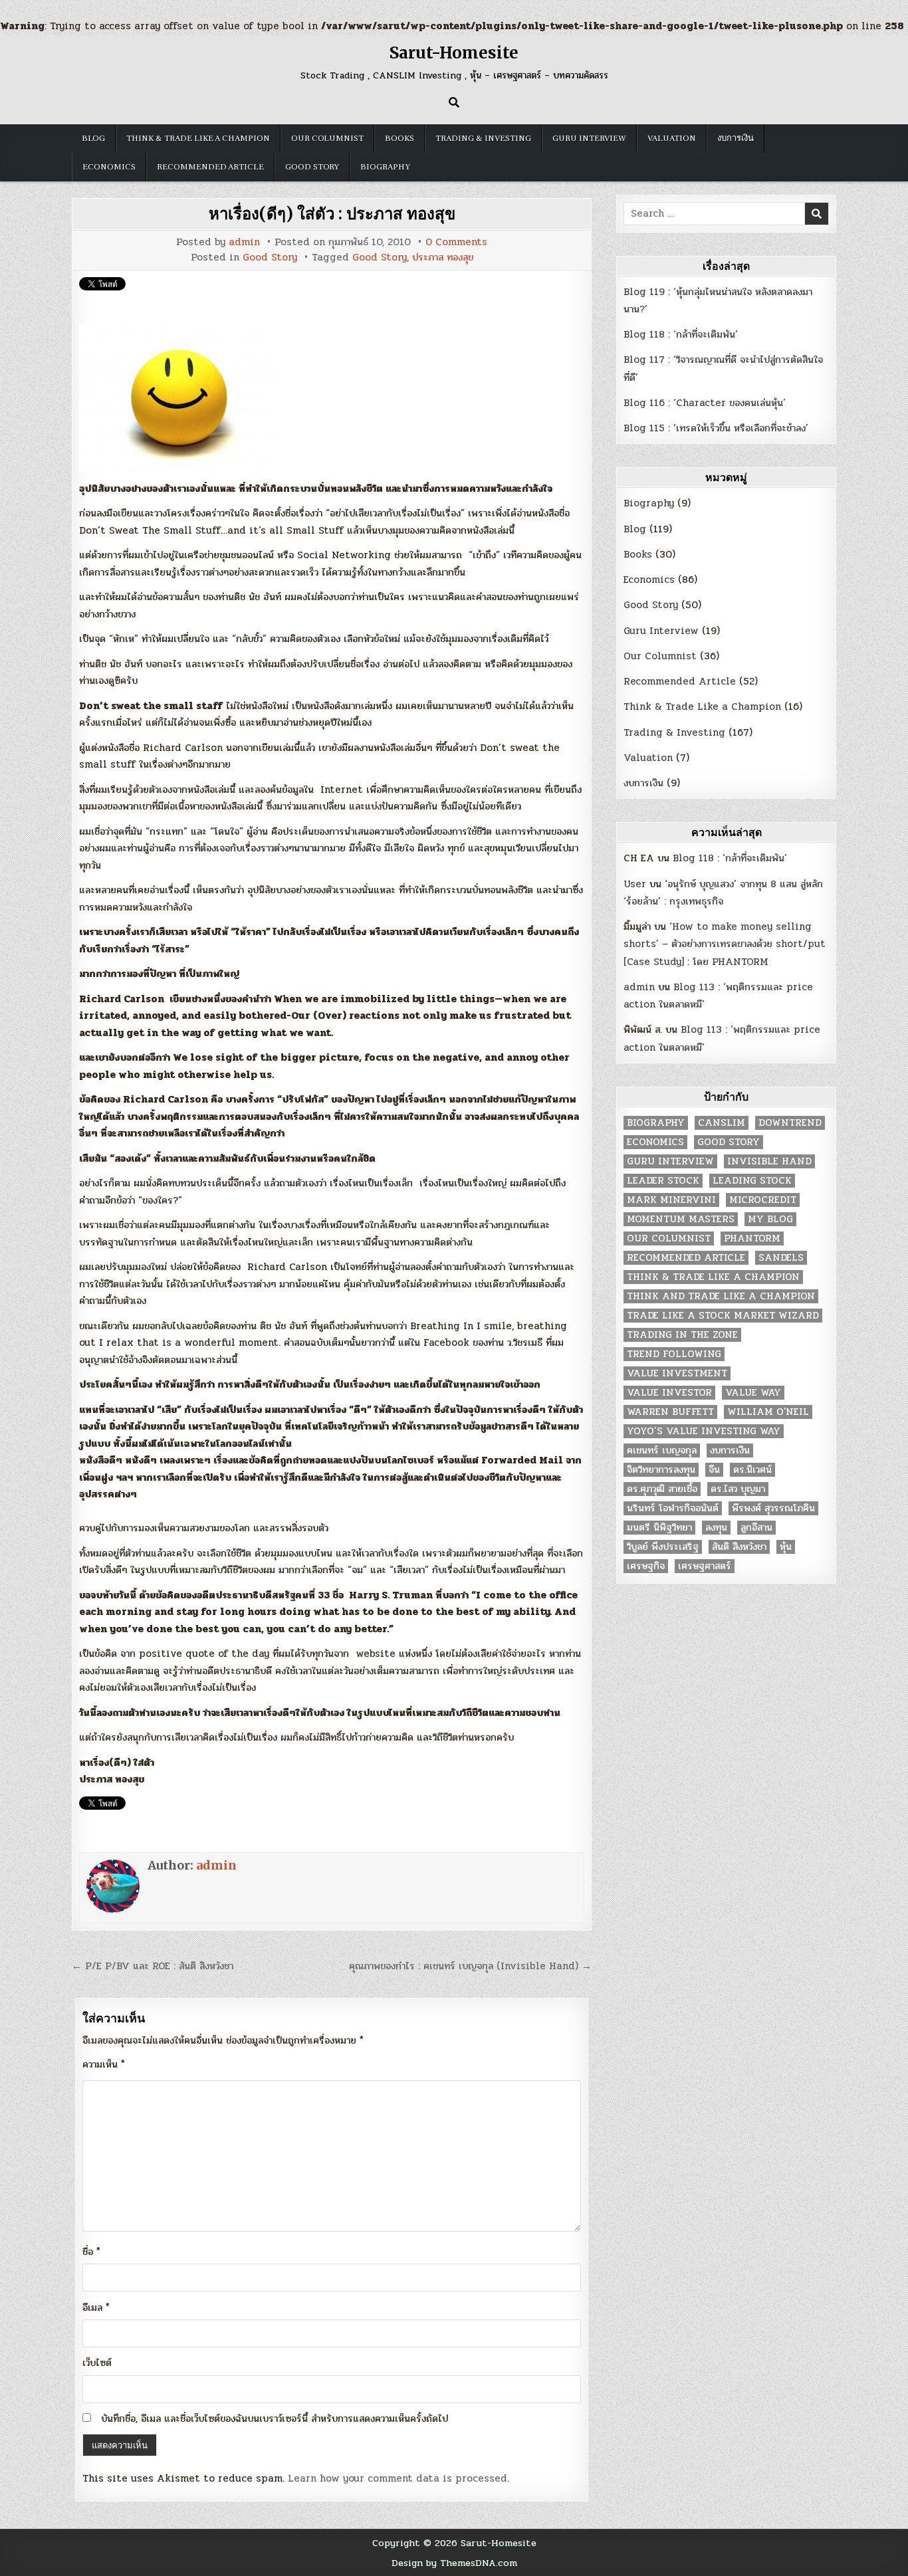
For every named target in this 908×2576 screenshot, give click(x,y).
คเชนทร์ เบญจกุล (662, 1450)
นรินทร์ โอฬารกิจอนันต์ (673, 1508)
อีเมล (96, 2308)
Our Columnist (327, 138)
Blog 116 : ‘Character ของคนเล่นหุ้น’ (705, 403)
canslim (722, 1123)
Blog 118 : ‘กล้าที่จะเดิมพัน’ (681, 334)
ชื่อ (91, 2252)
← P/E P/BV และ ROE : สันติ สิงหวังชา (153, 1966)
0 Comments (456, 242)
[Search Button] (454, 102)
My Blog (770, 1219)
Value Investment (677, 1373)
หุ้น (786, 1547)
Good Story (312, 167)
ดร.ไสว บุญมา (738, 1489)
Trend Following (674, 1354)
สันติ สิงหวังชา (739, 1547)
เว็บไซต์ (97, 2363)
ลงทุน (716, 1528)
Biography (385, 167)
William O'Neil (768, 1412)
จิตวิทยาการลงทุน (661, 1470)
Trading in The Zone (682, 1335)
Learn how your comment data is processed (397, 2478)
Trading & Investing (483, 138)
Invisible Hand (769, 1161)
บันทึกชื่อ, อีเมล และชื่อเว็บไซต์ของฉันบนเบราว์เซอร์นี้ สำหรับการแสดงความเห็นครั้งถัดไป (275, 2418)
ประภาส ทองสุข (443, 258)
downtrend (790, 1123)
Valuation (672, 138)
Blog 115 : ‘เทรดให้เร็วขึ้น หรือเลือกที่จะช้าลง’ (716, 428)
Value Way (753, 1393)
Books (399, 138)
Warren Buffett (670, 1412)
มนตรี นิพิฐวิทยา (659, 1528)
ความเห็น (104, 2064)
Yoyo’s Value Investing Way (704, 1431)
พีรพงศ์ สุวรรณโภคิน (773, 1508)
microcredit (763, 1200)
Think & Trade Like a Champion (198, 138)
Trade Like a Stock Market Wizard (723, 1316)
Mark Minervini (671, 1200)
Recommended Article (210, 167)
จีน (714, 1470)
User (635, 884)
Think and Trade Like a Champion (721, 1296)
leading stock (752, 1181)
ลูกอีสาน (756, 1528)
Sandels (781, 1258)
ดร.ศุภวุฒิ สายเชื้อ (662, 1489)
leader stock (663, 1181)
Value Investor (669, 1393)
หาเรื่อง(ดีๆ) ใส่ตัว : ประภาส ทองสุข (332, 214)
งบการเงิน (736, 138)
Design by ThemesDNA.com (454, 2563)
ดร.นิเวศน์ (752, 1470)
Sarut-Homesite (454, 53)
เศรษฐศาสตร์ (705, 1566)
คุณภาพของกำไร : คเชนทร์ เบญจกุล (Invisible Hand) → (470, 1966)
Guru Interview (589, 138)
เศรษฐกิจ (646, 1566)
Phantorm (752, 1238)
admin (244, 242)
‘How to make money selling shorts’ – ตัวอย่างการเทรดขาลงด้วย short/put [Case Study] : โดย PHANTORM (725, 944)
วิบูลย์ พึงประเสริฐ (663, 1547)
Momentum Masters (681, 1219)
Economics (109, 167)
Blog (93, 138)
